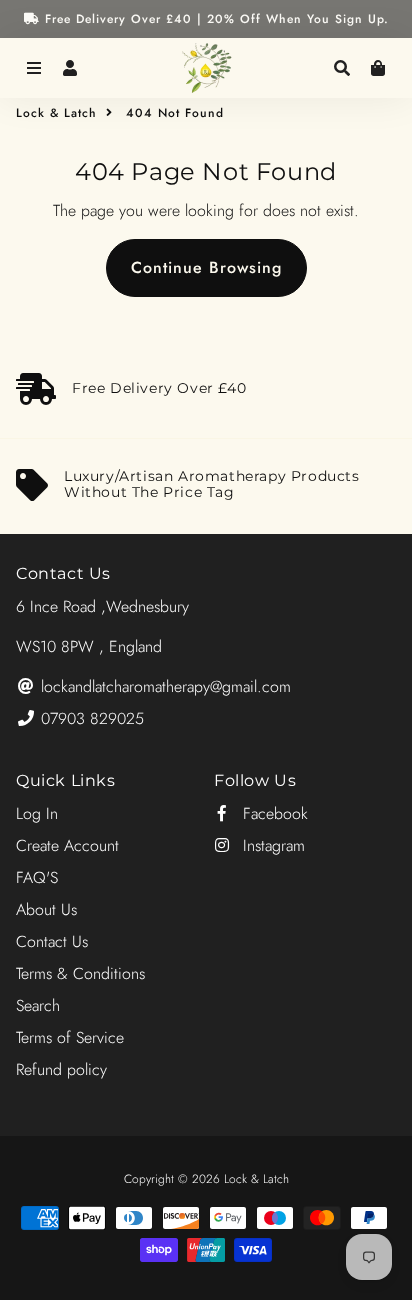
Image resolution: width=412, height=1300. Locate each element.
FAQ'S (37, 877)
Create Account (67, 845)
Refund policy (61, 1069)
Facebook (273, 813)
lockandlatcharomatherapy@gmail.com (163, 686)
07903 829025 (90, 718)
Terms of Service (70, 1037)
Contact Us (52, 941)
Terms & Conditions (80, 973)
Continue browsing (206, 267)
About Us (46, 909)
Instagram (271, 845)
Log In (37, 813)
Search (38, 1005)
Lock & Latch (56, 113)
